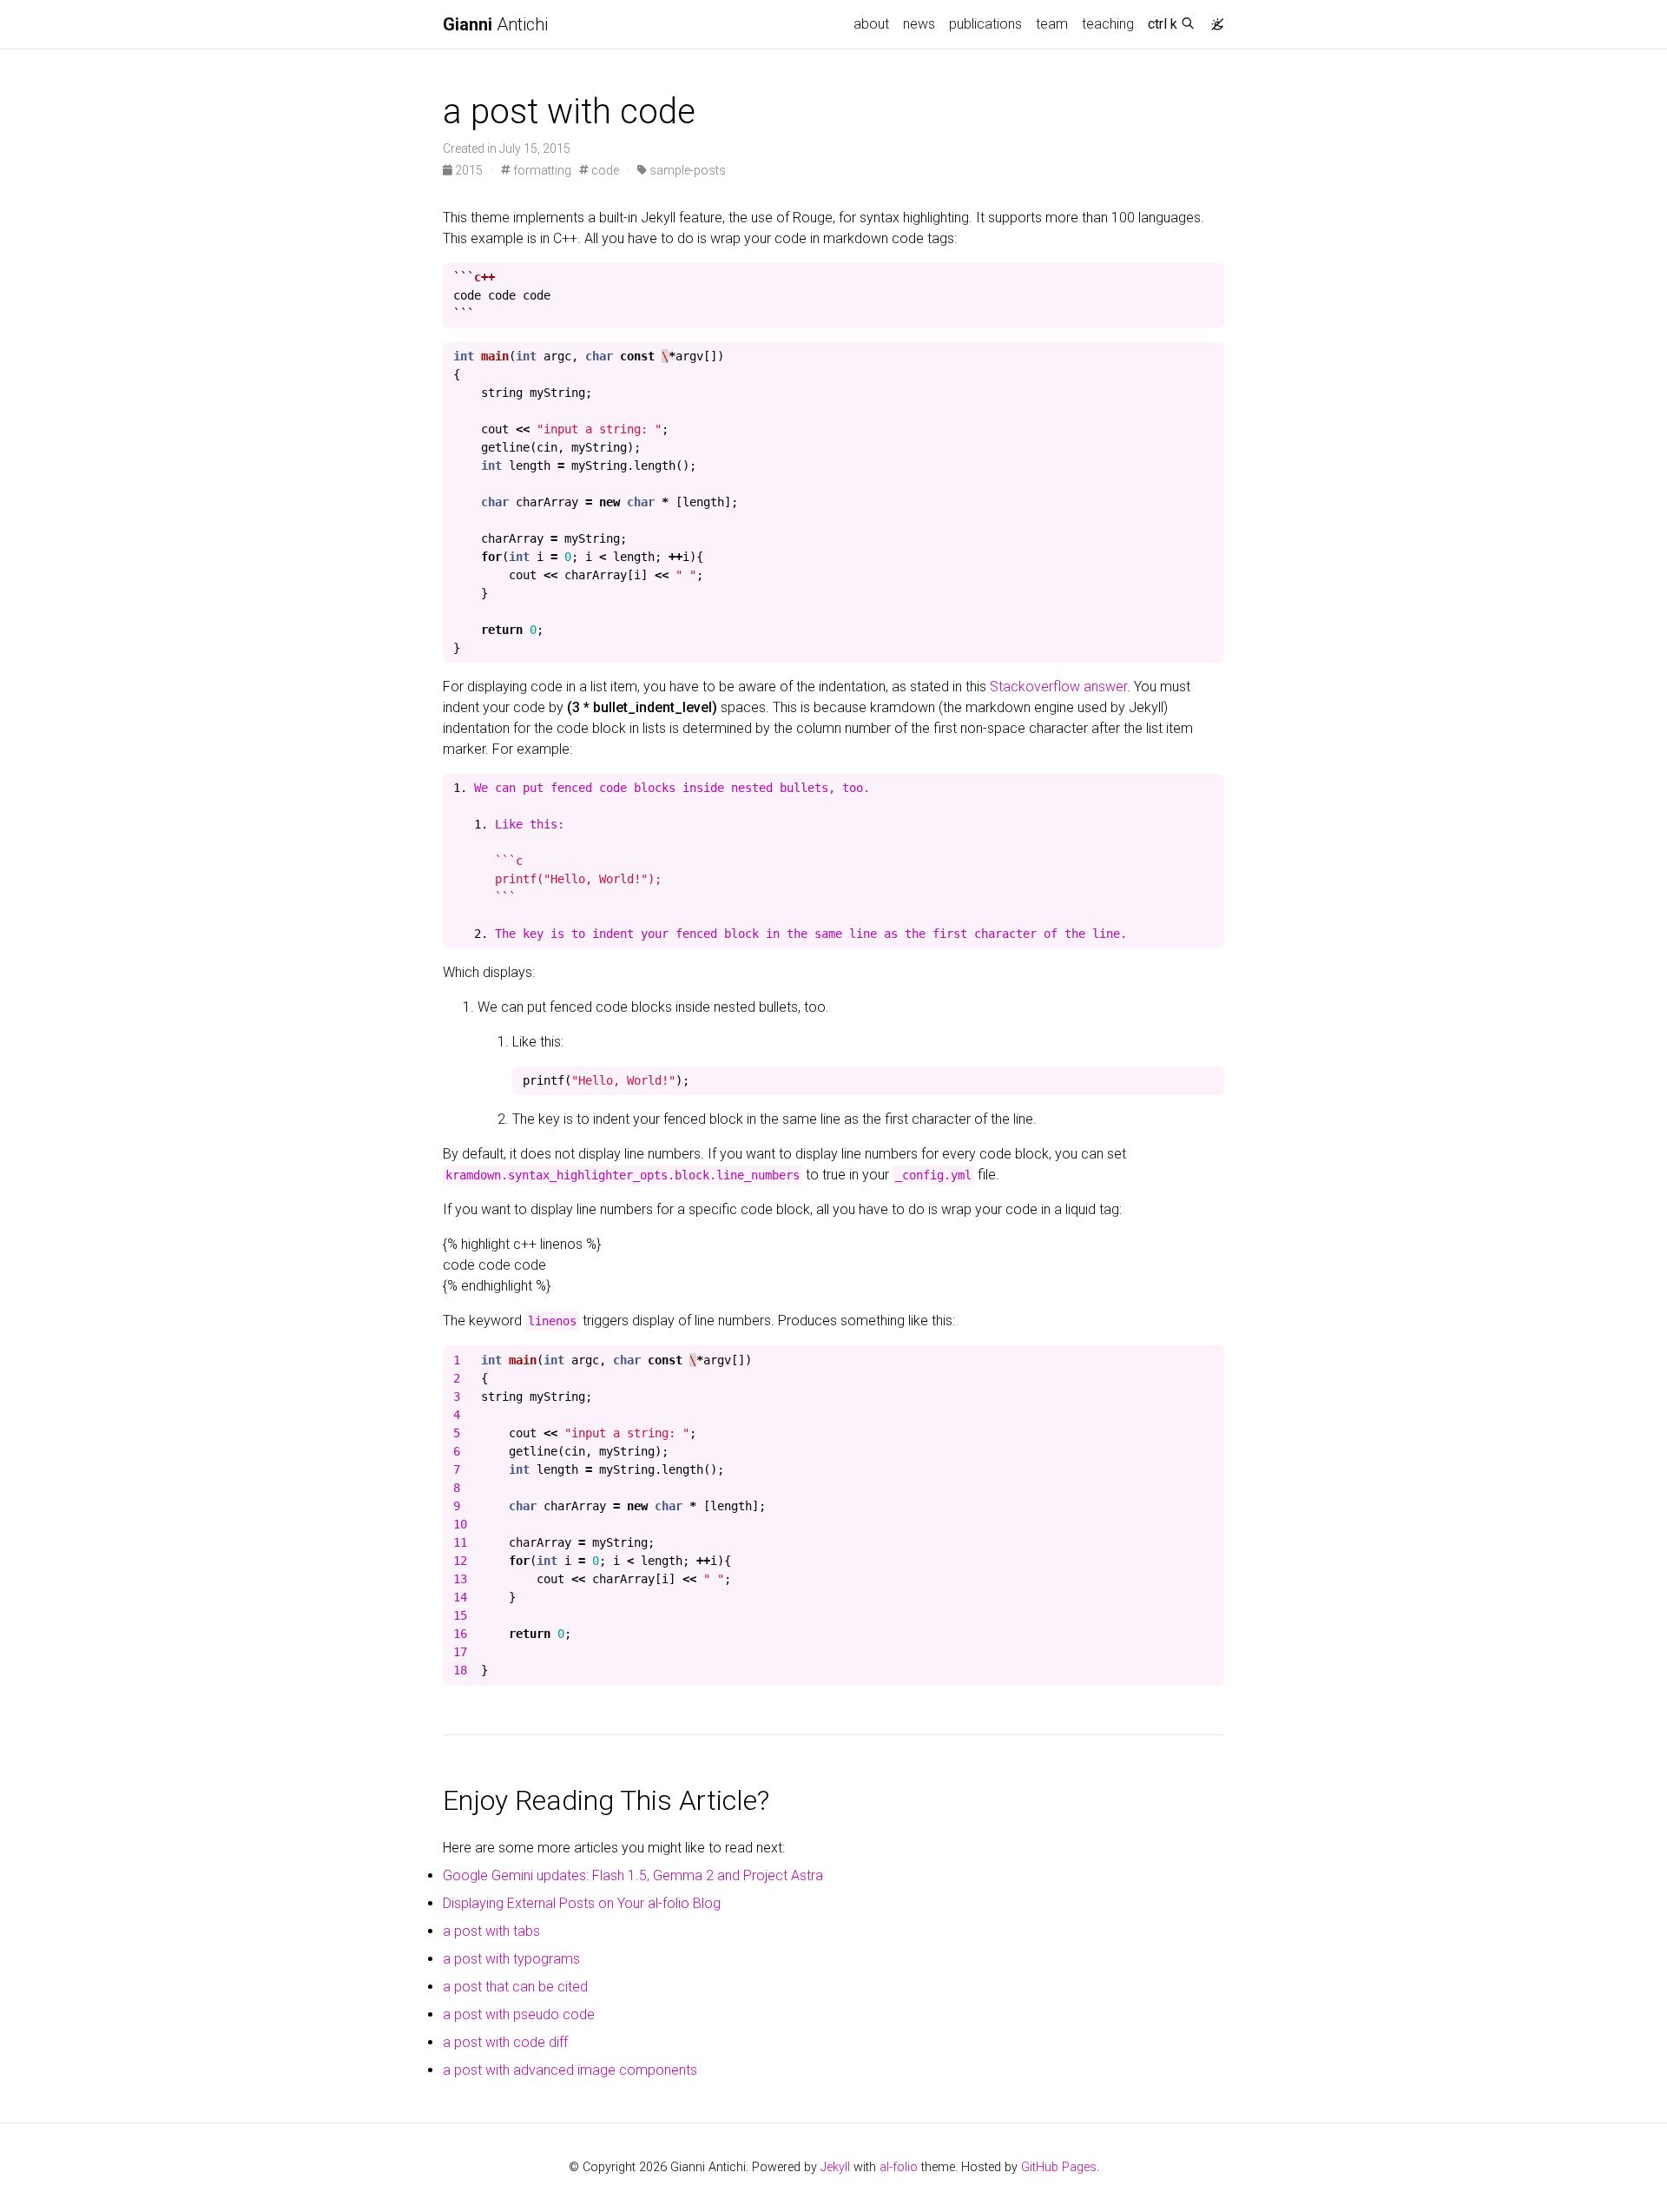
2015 (469, 170)
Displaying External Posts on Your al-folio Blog (582, 1903)
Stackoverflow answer (1058, 687)
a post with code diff (505, 2042)
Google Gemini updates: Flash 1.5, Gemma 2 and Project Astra (633, 1875)
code (604, 170)
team (1052, 24)
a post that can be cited (515, 1987)
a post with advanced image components (570, 2070)
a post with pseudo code (519, 2014)
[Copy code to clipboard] (1211, 277)
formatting (541, 170)
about (871, 24)
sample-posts (686, 170)
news (919, 24)
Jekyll (835, 2167)
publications (985, 24)
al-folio (899, 2167)
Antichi (495, 24)
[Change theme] (1213, 19)
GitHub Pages (1059, 2167)
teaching (1108, 24)
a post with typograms (511, 1959)
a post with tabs (491, 1931)
